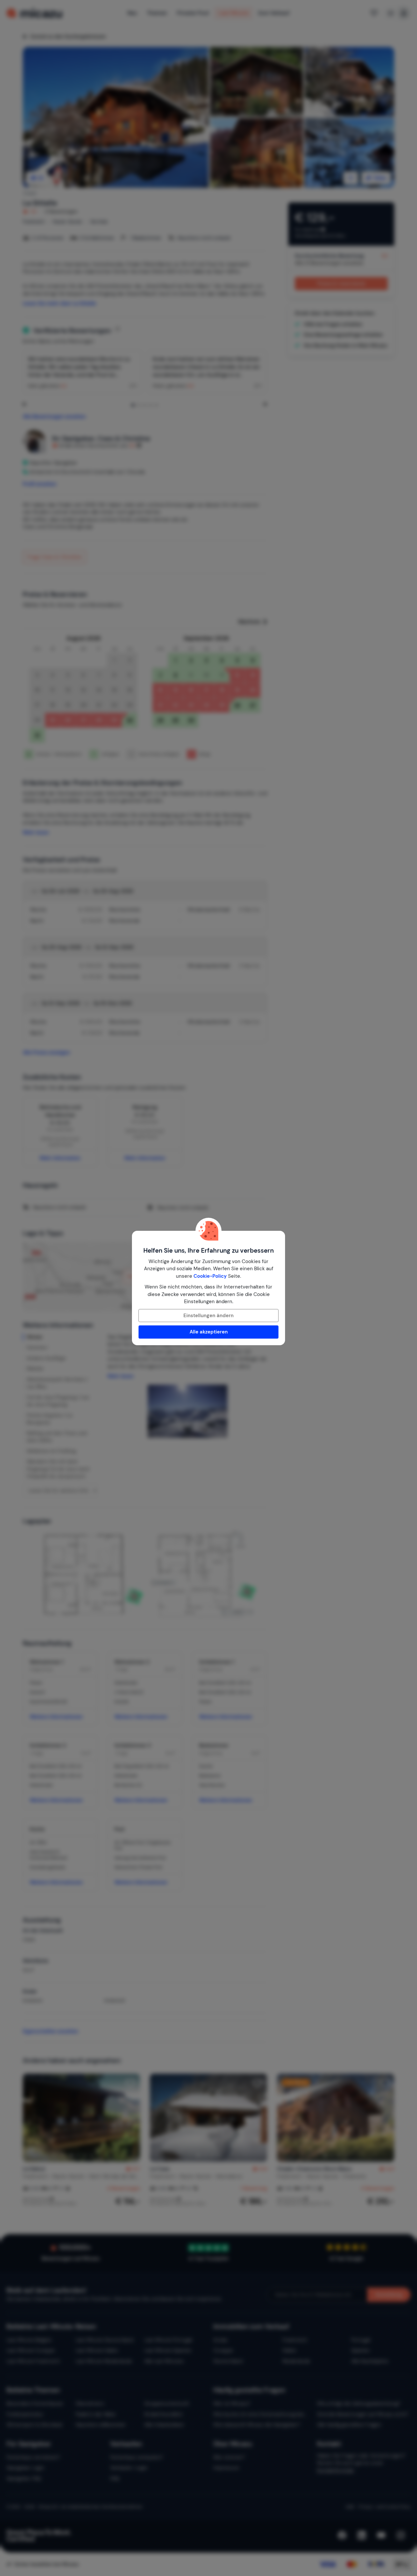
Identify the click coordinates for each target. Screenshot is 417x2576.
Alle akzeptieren (209, 1332)
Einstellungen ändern (208, 1316)
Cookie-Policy (210, 1276)
